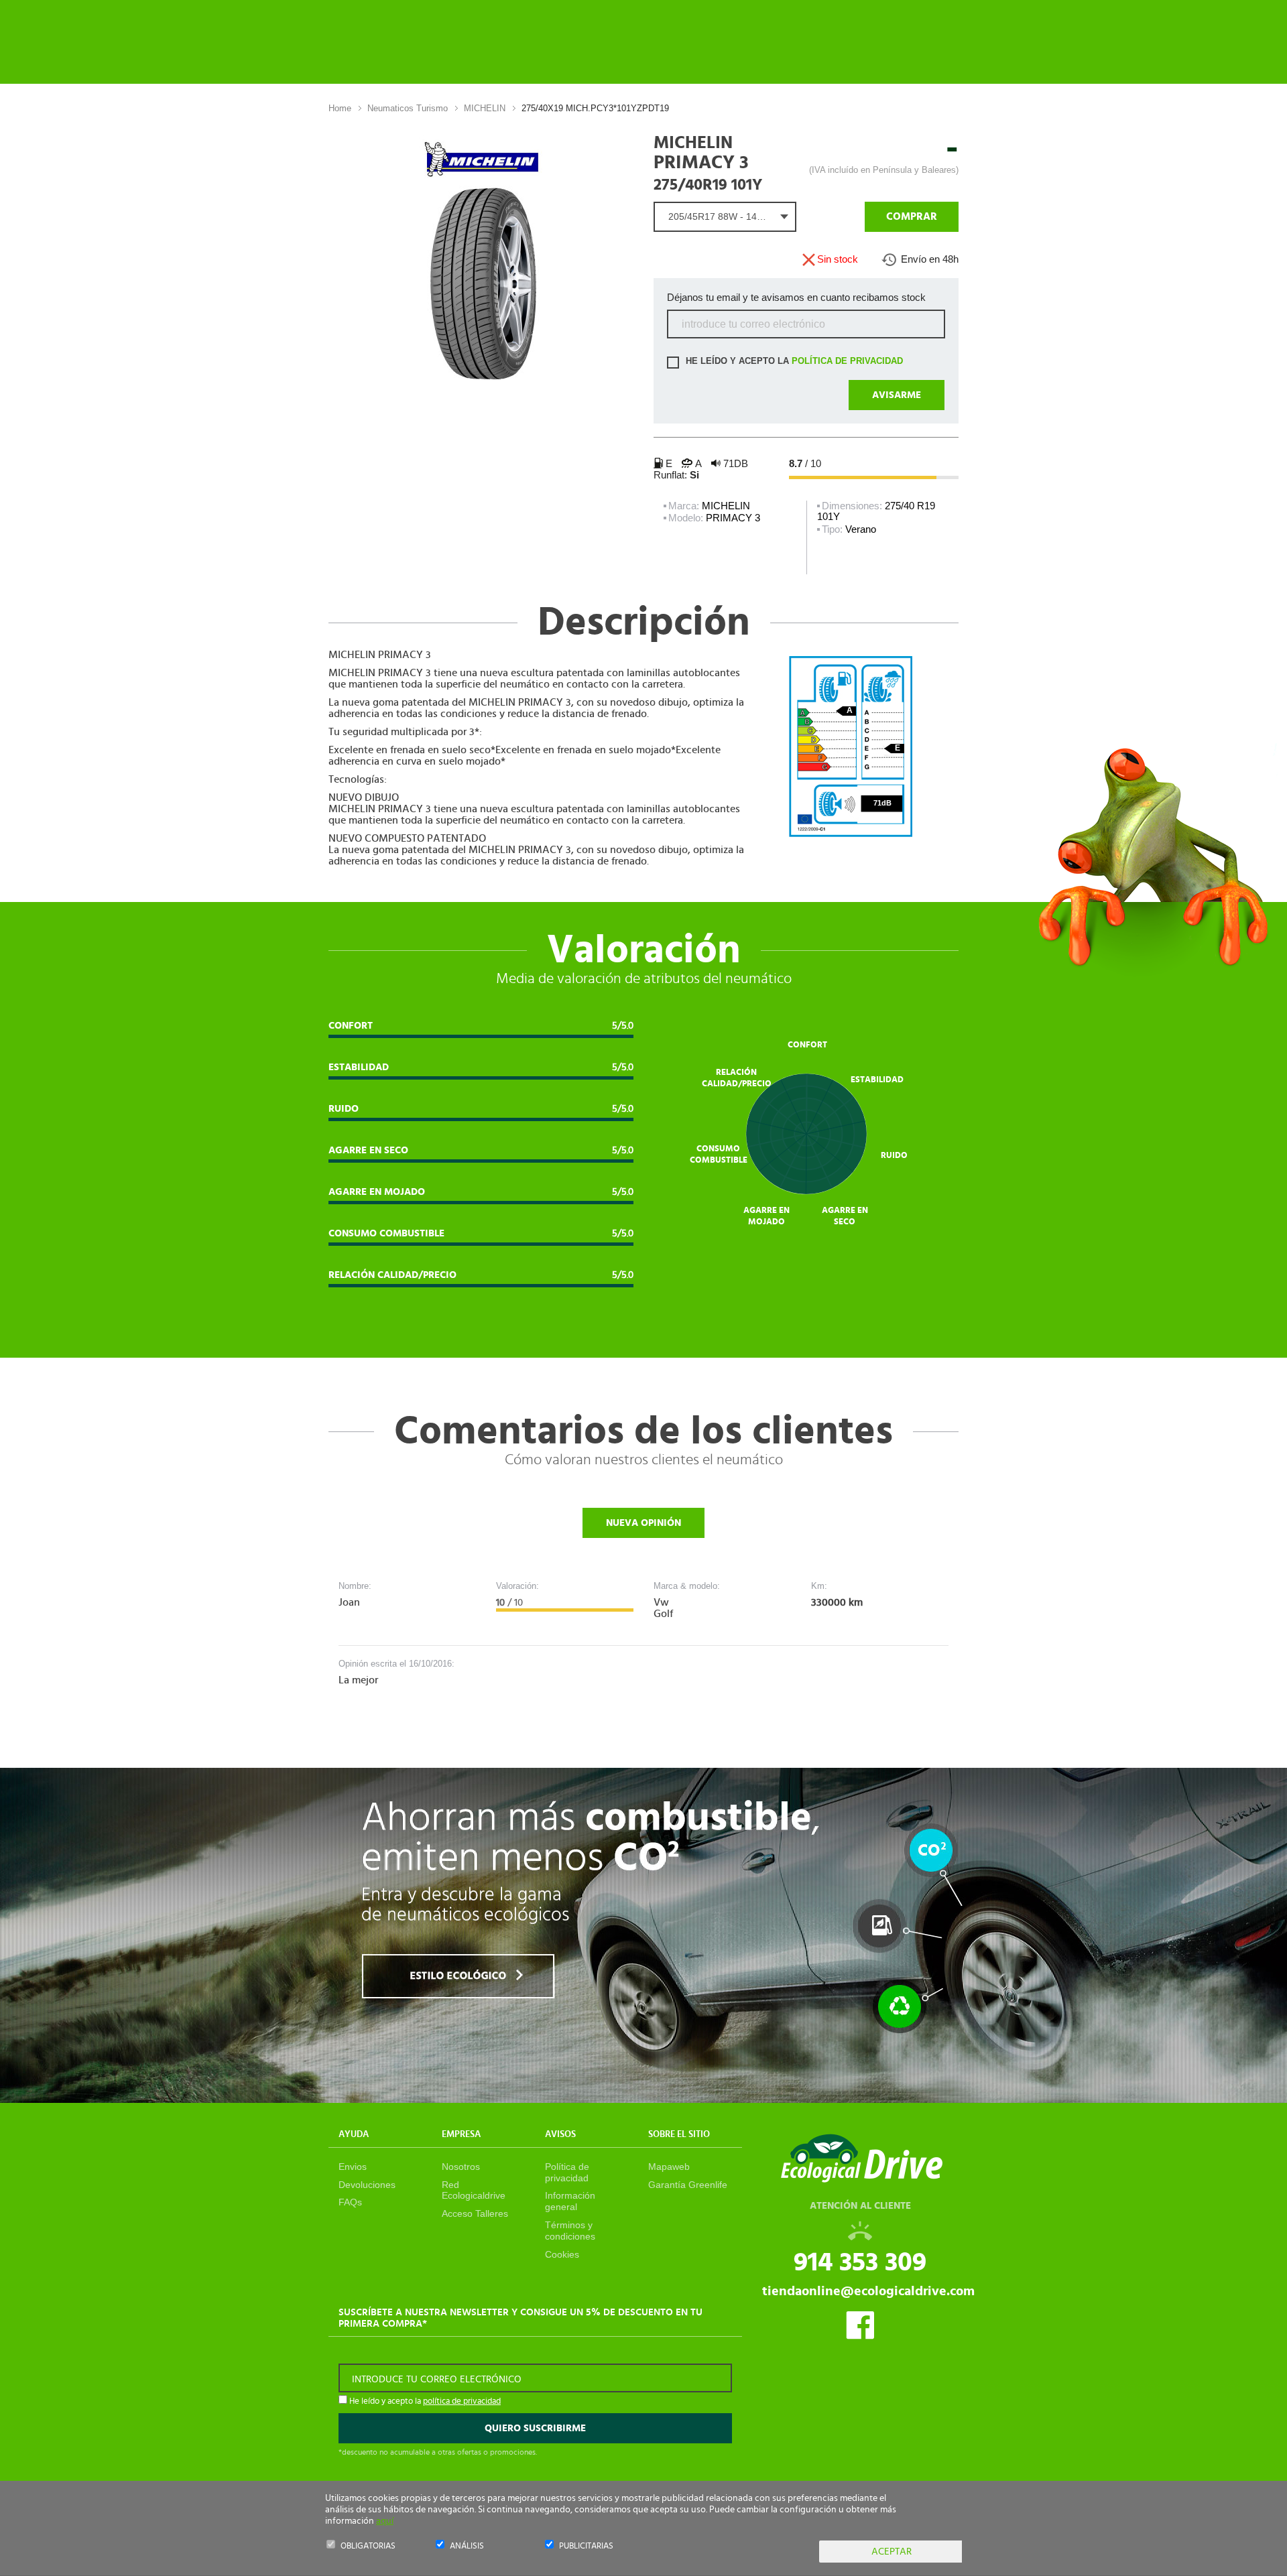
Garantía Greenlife (688, 2185)
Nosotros (461, 2167)
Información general (570, 2201)
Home (340, 108)
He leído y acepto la (793, 362)
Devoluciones (367, 2185)
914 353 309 (860, 2262)
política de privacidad (847, 362)
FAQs (350, 2202)
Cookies (562, 2254)
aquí (385, 2521)
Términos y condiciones (570, 2231)
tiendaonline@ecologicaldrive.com (868, 2291)
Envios (353, 2167)
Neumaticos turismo (408, 108)
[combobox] (725, 217)
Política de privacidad (567, 2172)
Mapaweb (669, 2167)
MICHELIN (485, 108)
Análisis (467, 2546)
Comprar (912, 216)
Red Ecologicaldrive (474, 2190)
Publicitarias (586, 2546)
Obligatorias (368, 2546)
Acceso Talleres (475, 2213)
